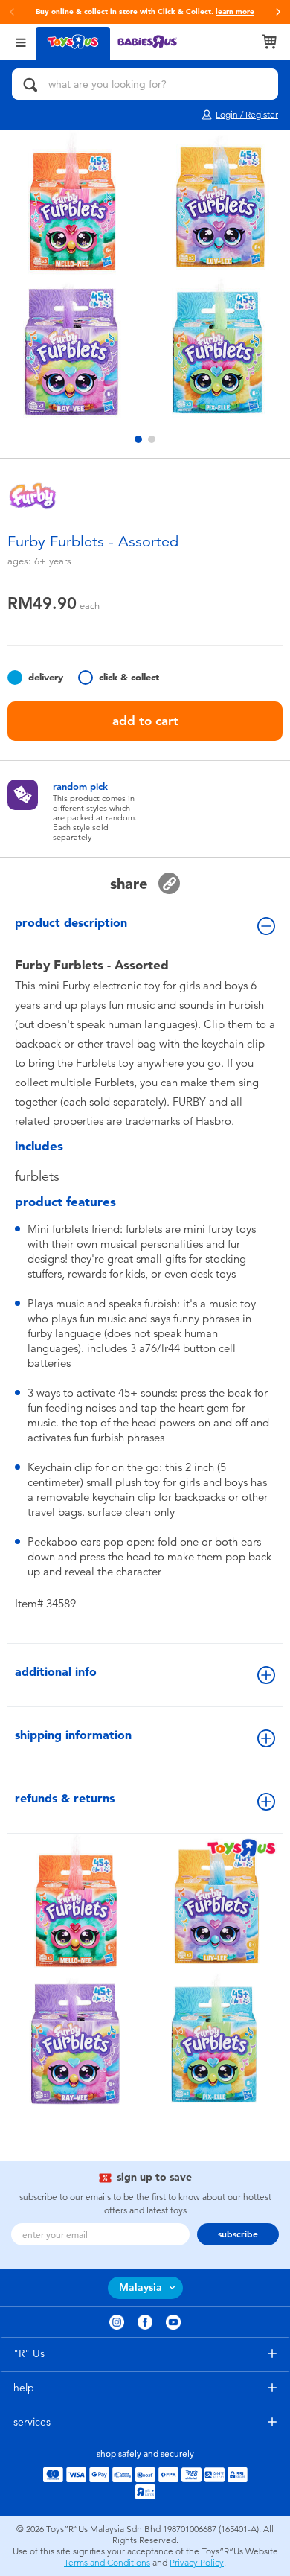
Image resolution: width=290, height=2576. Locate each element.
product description (71, 923)
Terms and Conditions (107, 2563)
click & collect (129, 677)
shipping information (73, 1735)
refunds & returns (65, 1798)
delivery (46, 677)
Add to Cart (145, 721)
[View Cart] (269, 42)
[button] (12, 12)
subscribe (238, 2234)
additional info (56, 1672)
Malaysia (141, 2288)
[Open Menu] (21, 41)
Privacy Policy (197, 2563)
